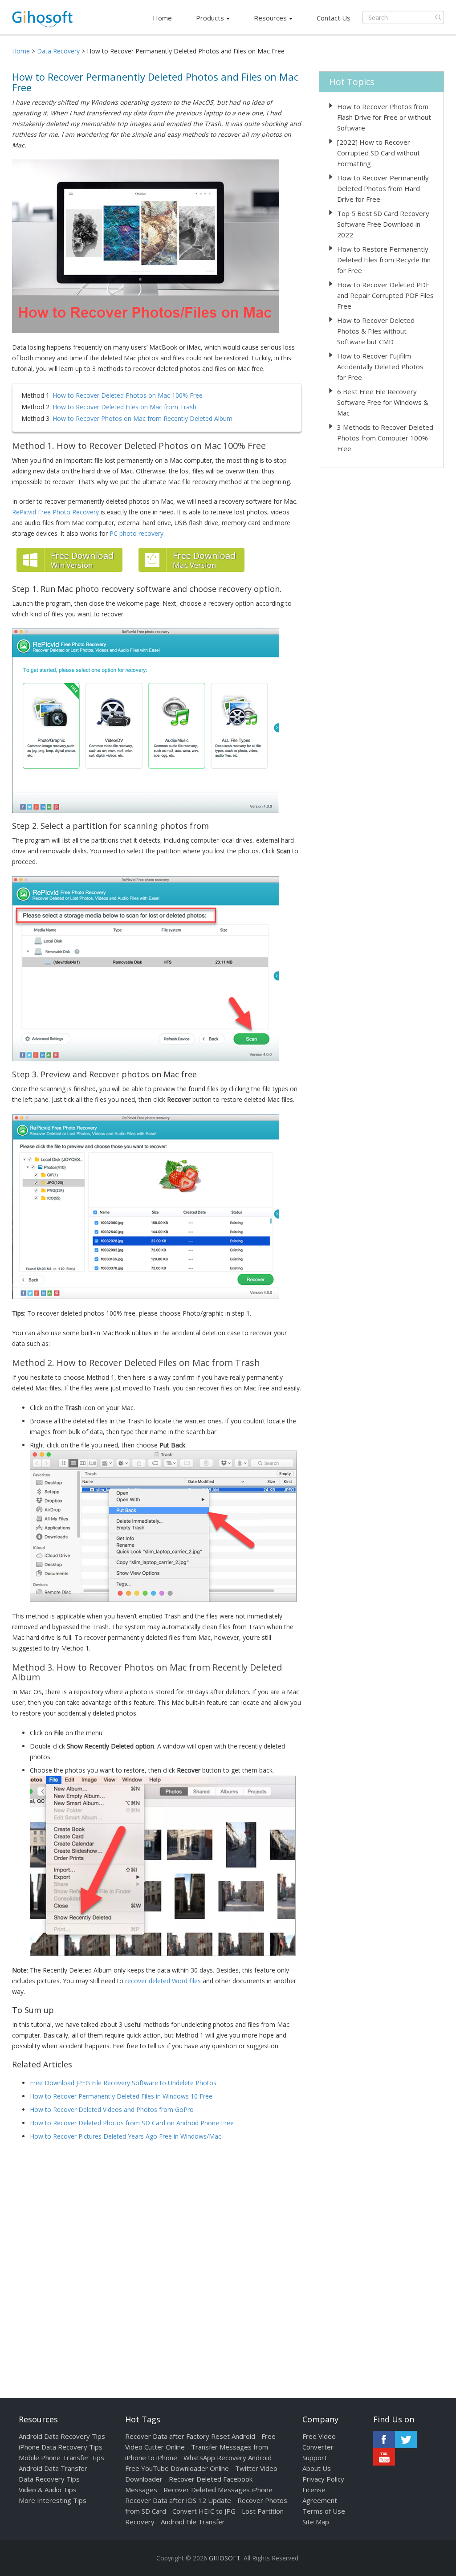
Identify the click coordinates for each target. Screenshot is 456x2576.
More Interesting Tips (53, 2500)
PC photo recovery (136, 533)
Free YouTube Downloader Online (177, 2468)
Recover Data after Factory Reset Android (190, 2436)
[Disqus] (157, 2262)
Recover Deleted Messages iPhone (218, 2490)
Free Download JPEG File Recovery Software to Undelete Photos (123, 2083)
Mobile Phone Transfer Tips (61, 2458)
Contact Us (334, 18)
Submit (438, 17)
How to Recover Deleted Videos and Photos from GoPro (112, 2109)
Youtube (384, 2457)
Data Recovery (58, 51)
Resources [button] (270, 18)
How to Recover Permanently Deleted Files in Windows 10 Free (121, 2096)
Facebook (384, 2439)
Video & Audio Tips (48, 2490)
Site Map (316, 2522)
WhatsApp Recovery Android (228, 2458)
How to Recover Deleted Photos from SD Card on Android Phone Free (132, 2123)
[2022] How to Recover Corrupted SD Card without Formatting (379, 153)
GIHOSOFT (225, 2558)
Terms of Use (324, 2511)
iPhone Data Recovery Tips (61, 2447)
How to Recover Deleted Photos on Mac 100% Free (128, 395)
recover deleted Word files (163, 1981)
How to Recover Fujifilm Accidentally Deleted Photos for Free (380, 367)
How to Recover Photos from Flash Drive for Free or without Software (384, 117)
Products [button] (210, 18)
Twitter (406, 2439)
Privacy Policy (323, 2479)
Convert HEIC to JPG (204, 2511)
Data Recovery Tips (49, 2479)
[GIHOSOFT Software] (42, 22)
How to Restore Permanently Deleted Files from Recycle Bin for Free (384, 260)
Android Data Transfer (53, 2468)
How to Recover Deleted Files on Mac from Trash (124, 407)
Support (315, 2458)
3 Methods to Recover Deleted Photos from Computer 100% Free (385, 438)
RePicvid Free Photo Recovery (55, 512)
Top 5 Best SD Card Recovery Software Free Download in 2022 (383, 224)
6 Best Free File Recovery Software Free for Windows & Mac (383, 402)
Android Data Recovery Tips (62, 2436)
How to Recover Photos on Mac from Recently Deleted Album (142, 418)
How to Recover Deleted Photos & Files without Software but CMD (376, 331)
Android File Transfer (193, 2522)
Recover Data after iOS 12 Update (178, 2500)
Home (162, 18)
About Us (317, 2468)
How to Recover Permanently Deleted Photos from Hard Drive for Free (383, 188)
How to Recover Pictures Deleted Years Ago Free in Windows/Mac (126, 2136)
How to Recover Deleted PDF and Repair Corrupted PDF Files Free (385, 295)
